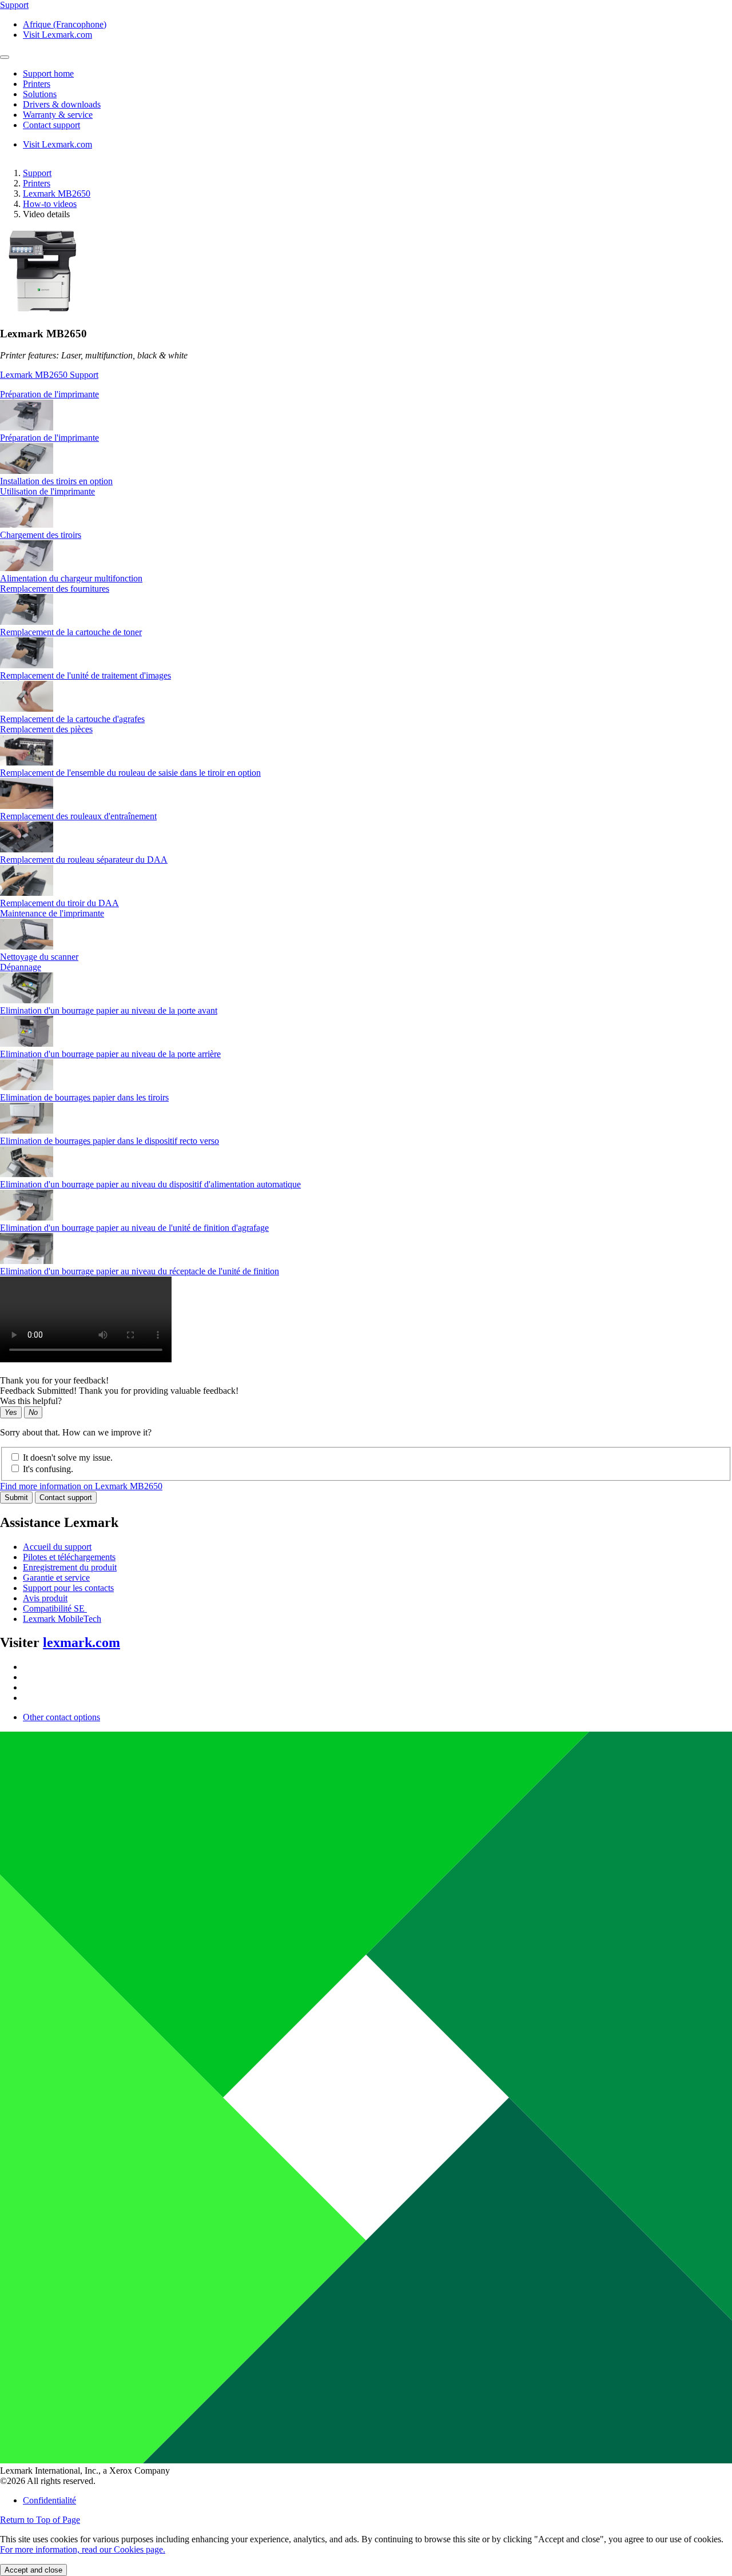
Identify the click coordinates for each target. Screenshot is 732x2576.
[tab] (366, 394)
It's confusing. (48, 1469)
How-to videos (50, 204)
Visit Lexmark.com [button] (57, 35)
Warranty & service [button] (58, 115)
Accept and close (33, 2570)
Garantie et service (56, 1578)
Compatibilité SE (55, 1608)
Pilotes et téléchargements (69, 1557)
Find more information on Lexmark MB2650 (81, 1486)
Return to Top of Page (40, 2520)
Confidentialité (49, 2500)
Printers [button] (37, 84)
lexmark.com (81, 1642)
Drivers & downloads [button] (62, 104)
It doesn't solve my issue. (68, 1458)
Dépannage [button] (21, 967)
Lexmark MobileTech (62, 1619)
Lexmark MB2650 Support (49, 375)
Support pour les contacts (68, 1588)
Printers (37, 183)
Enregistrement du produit (70, 1567)
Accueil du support (57, 1547)
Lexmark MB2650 (57, 194)
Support (37, 173)
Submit (16, 1498)
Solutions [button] (40, 94)
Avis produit (45, 1598)
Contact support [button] (51, 125)
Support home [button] (48, 73)
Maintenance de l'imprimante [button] (52, 913)
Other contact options (61, 1717)
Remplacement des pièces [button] (46, 729)
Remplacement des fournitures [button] (55, 589)
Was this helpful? (31, 1401)
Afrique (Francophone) (65, 24)
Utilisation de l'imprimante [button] (47, 491)
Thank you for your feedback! (54, 1380)
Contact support (66, 1498)
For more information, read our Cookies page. (83, 2549)
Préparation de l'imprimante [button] (49, 394)
